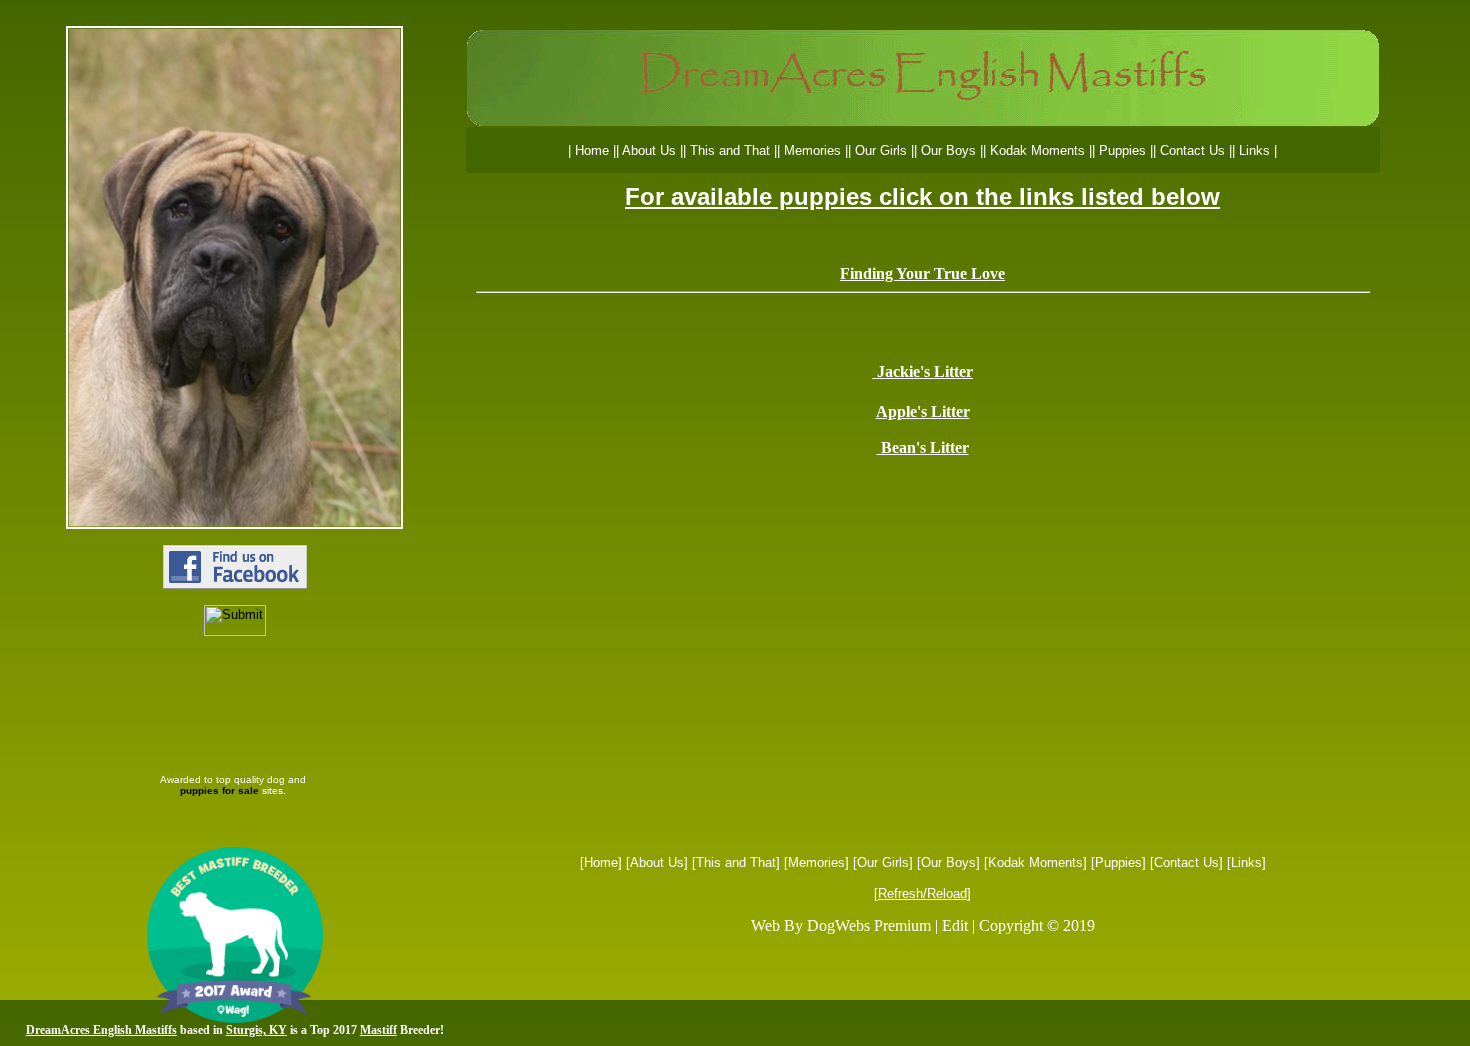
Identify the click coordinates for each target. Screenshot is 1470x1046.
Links (1246, 862)
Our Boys (948, 862)
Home (601, 862)
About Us (657, 862)
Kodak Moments (1035, 862)
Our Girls (883, 862)
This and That (736, 862)
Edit (955, 925)
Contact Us (1186, 862)
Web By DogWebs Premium (841, 925)
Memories (816, 862)
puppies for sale (219, 790)
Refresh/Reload (922, 893)
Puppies (1118, 862)
